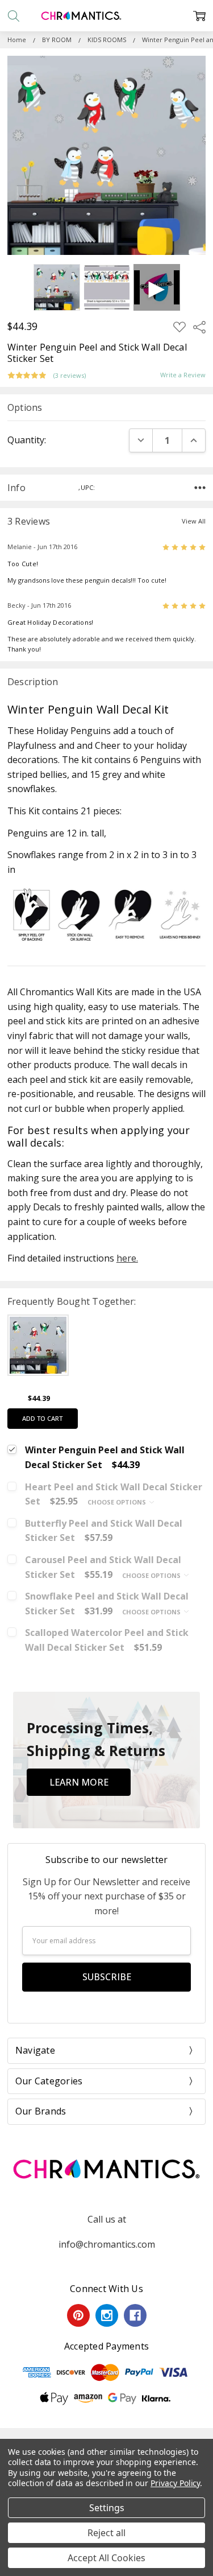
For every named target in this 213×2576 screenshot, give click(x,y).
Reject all (106, 2533)
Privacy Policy (175, 2483)
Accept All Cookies (106, 2558)
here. (127, 1258)
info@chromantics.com (107, 2244)
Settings (107, 2508)
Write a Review (183, 375)
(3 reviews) (70, 376)
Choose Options (118, 1502)
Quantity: (27, 440)
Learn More (79, 1782)
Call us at (107, 2219)
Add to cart (42, 1418)
